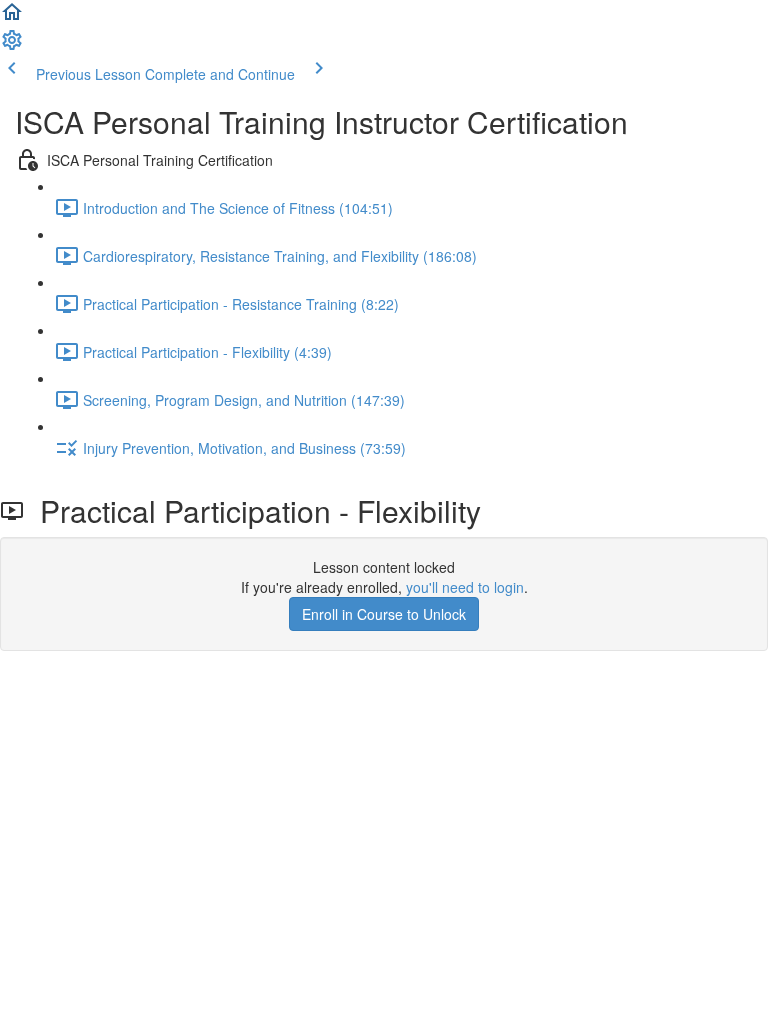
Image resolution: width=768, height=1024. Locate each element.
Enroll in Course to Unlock (384, 614)
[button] (12, 18)
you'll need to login (465, 587)
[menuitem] (12, 46)
